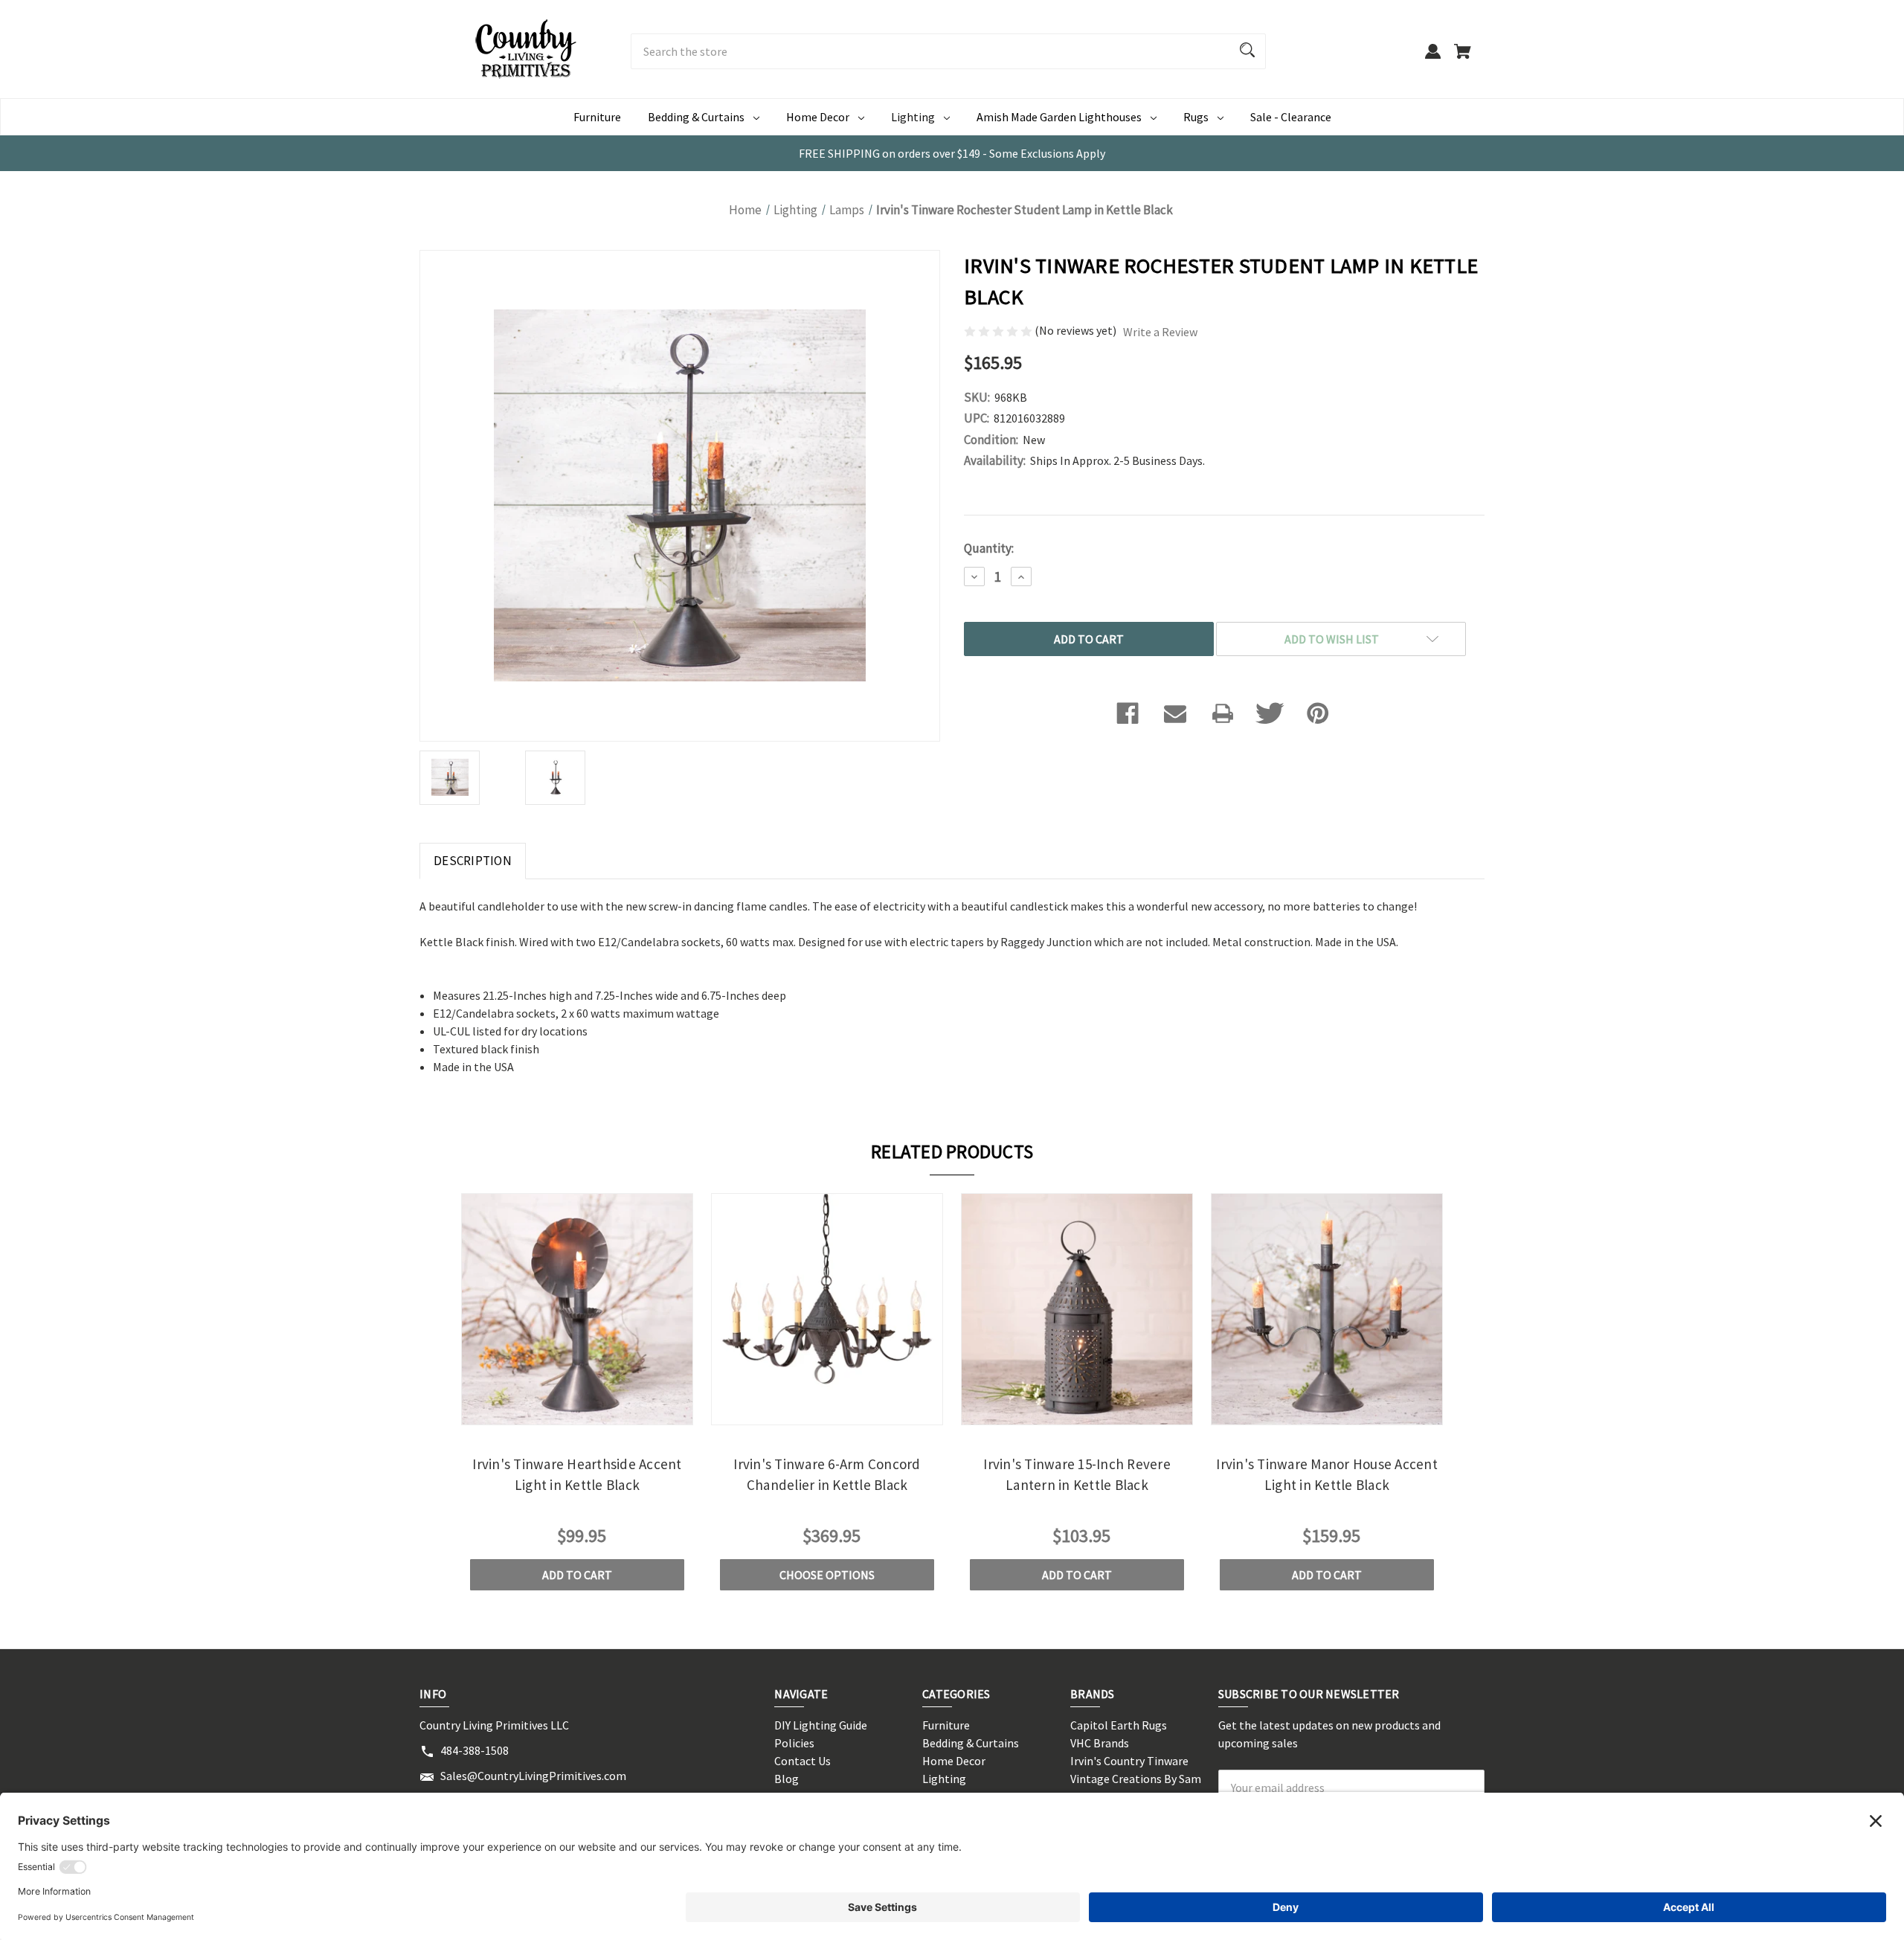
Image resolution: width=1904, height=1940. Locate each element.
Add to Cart (577, 1575)
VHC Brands (1100, 1743)
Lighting (913, 117)
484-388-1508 (475, 1750)
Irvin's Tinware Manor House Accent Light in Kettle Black (1327, 1475)
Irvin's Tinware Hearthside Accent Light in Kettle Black (577, 1475)
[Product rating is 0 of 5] (999, 330)
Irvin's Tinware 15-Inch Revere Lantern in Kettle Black (1077, 1475)
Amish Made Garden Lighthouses (1059, 117)
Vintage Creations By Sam (1136, 1779)
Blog (787, 1779)
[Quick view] (557, 1412)
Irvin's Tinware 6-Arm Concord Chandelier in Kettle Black (827, 1475)
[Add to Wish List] (597, 1412)
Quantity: (989, 548)
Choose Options (827, 1575)
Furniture (597, 117)
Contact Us (803, 1761)
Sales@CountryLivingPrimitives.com (533, 1776)
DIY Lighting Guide (821, 1725)
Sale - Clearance (1291, 117)
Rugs (1196, 117)
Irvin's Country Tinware (1129, 1761)
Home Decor (818, 117)
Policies (794, 1743)
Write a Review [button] (1160, 332)
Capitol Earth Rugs (1119, 1725)
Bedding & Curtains (696, 117)
